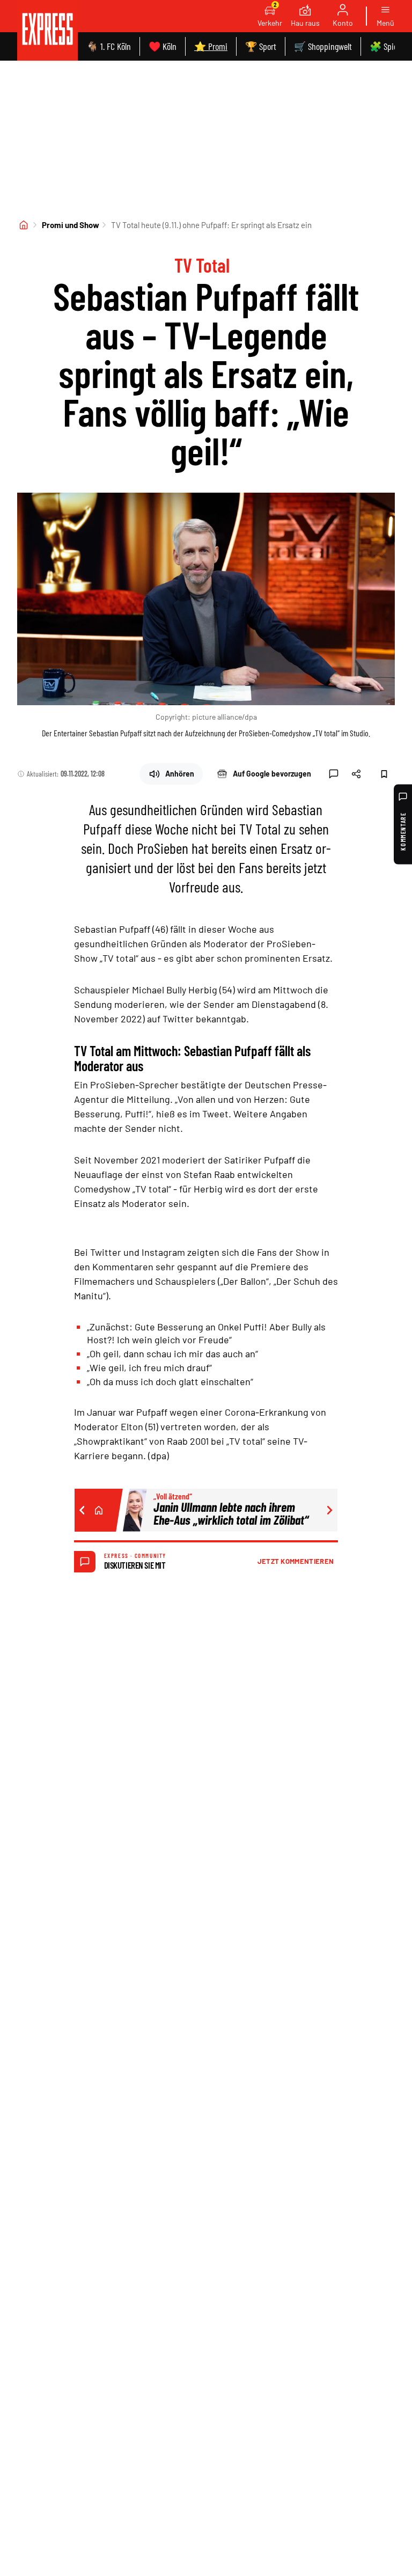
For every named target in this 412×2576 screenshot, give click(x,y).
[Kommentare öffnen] (334, 774)
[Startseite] (24, 225)
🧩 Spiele (386, 46)
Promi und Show (71, 225)
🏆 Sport (261, 46)
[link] (47, 30)
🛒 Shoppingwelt (323, 46)
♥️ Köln (163, 46)
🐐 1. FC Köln (109, 46)
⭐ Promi (211, 46)
